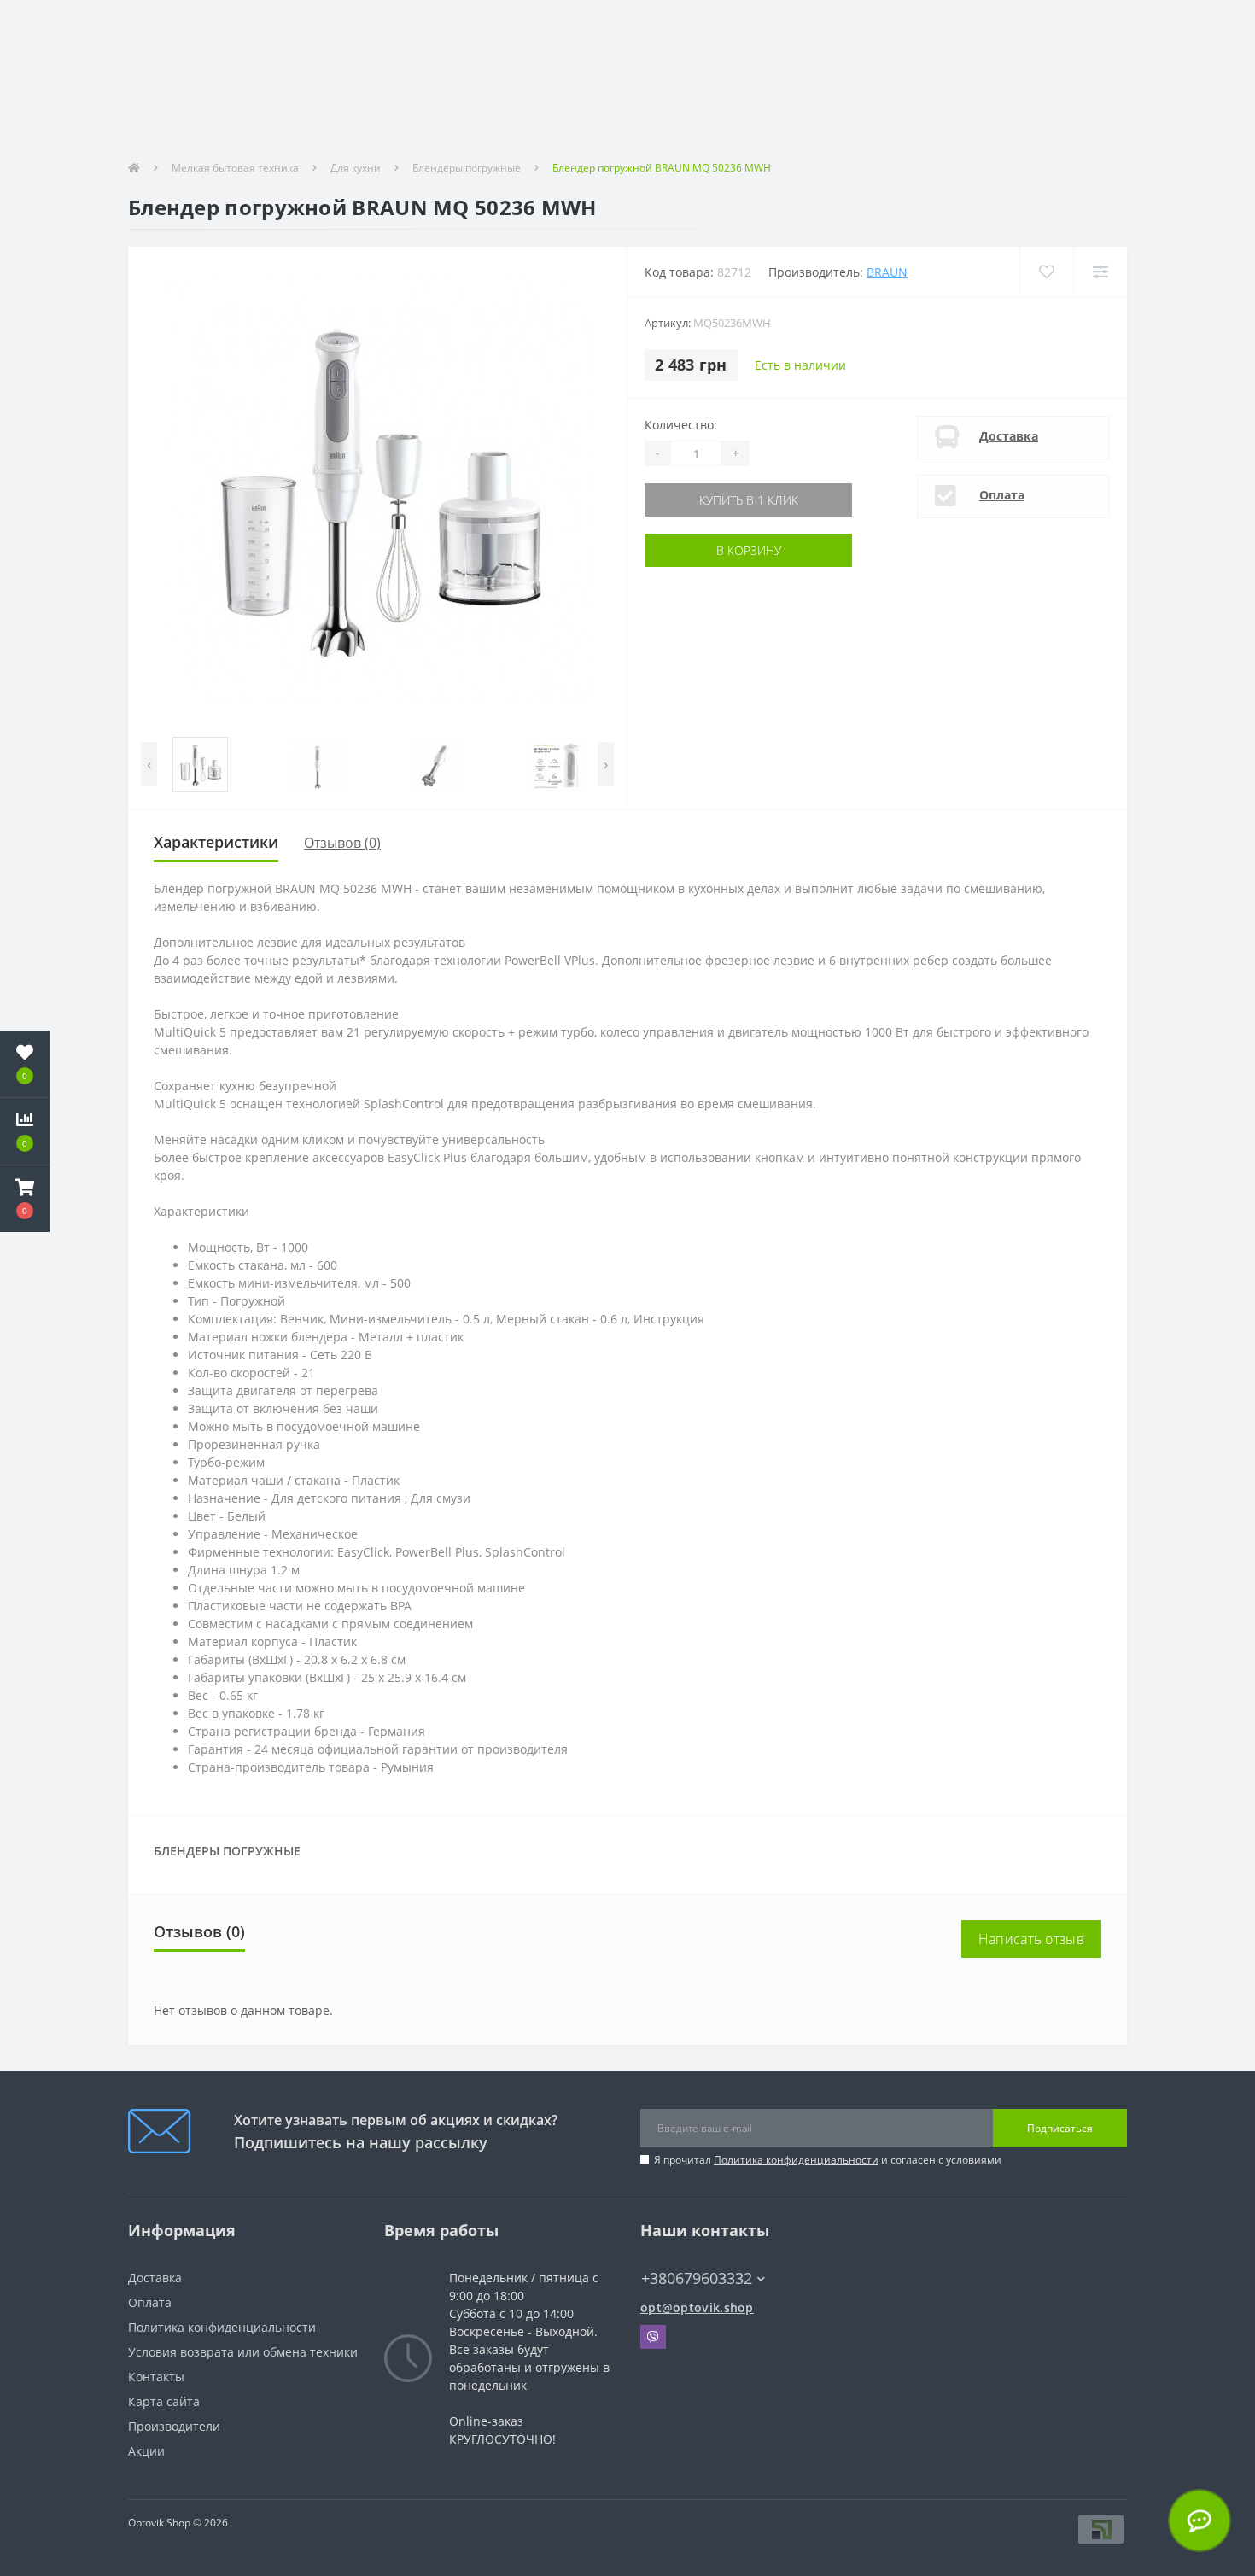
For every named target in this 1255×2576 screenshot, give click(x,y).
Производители (174, 2426)
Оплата (1002, 495)
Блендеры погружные (467, 168)
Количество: (681, 425)
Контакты (156, 2377)
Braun (887, 272)
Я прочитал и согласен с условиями (828, 2160)
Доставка (1009, 436)
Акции (146, 2451)
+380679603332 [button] (697, 2278)
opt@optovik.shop (697, 2307)
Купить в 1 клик (702, 500)
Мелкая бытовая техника (235, 168)
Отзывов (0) (342, 843)
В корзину (702, 550)
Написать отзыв (1031, 1939)
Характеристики (216, 842)
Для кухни (356, 168)
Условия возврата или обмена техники (243, 2352)
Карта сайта (164, 2401)
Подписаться (1060, 2128)
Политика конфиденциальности (796, 2160)
